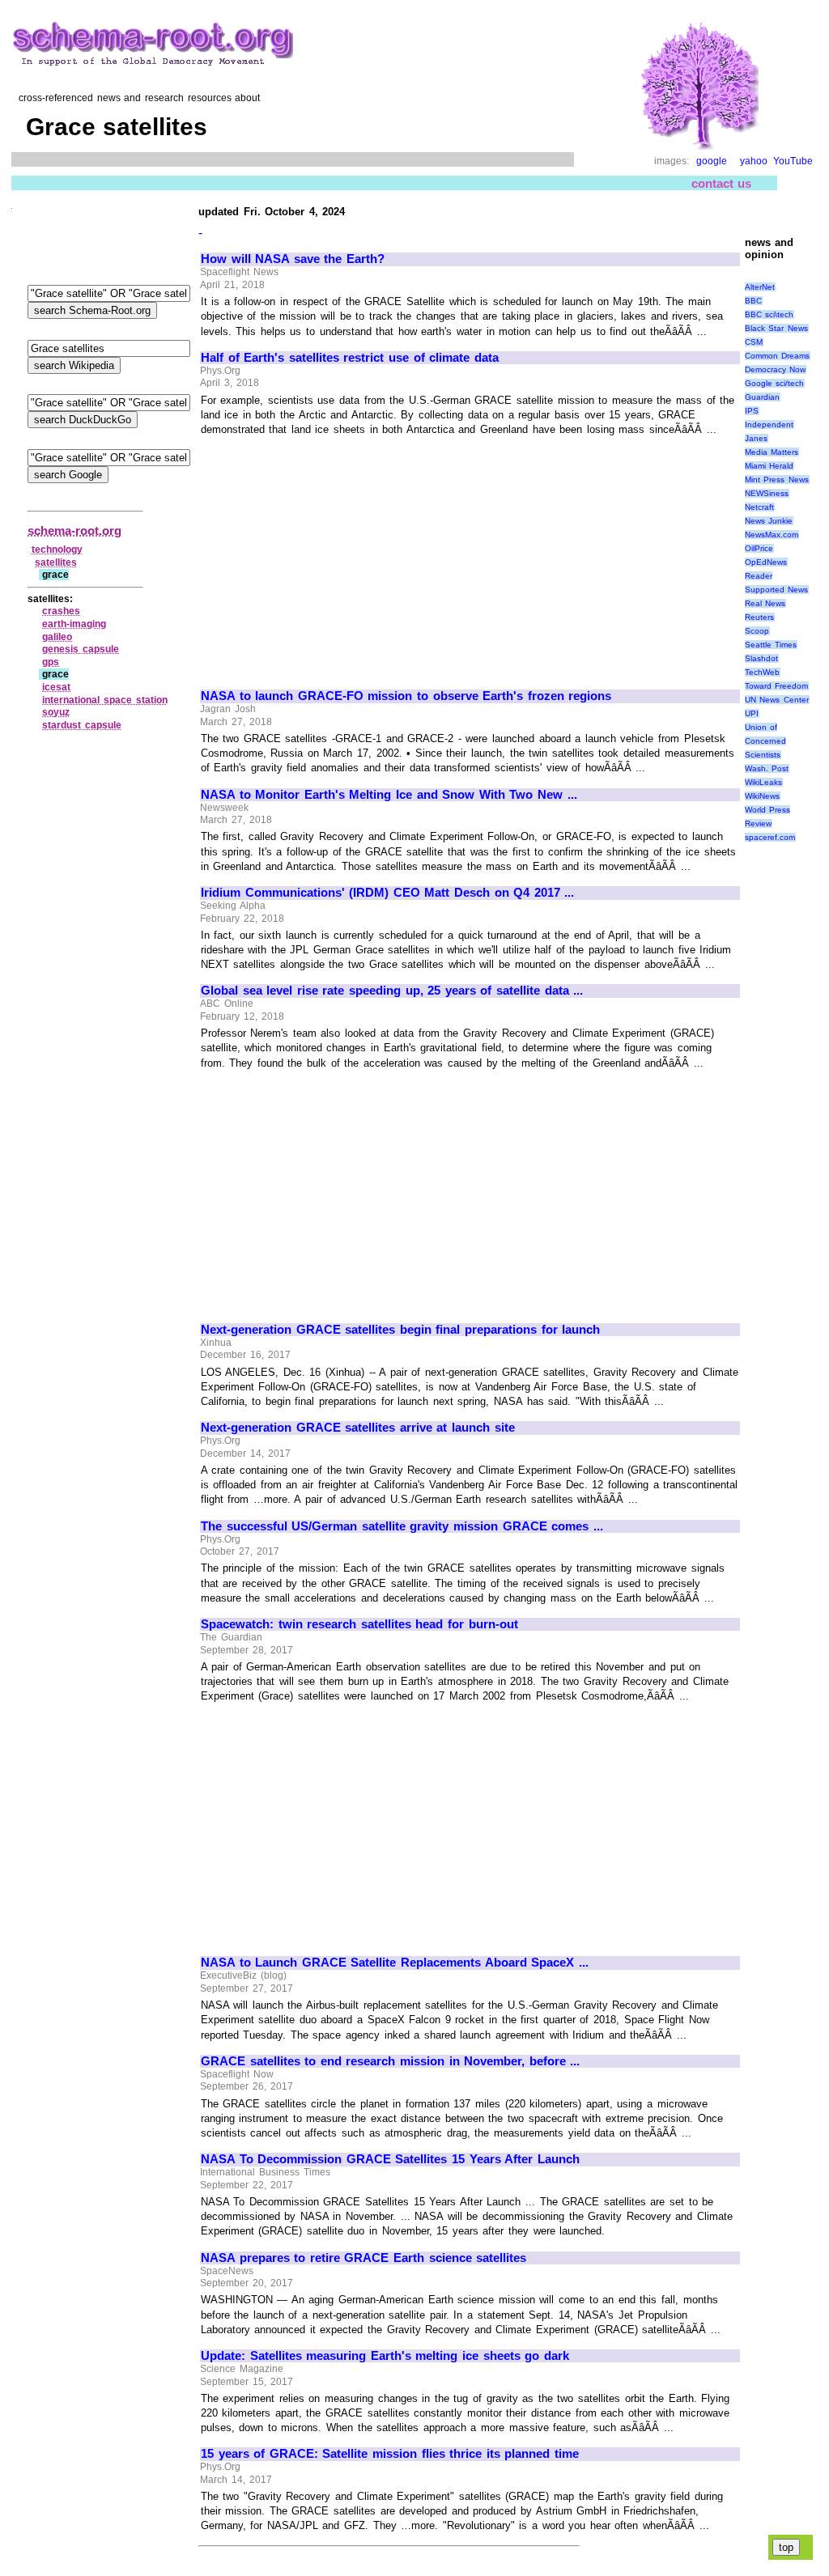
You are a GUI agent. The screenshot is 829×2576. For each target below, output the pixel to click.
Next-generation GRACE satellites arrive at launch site (358, 1428)
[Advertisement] (337, 556)
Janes (756, 438)
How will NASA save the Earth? (293, 259)
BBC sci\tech (769, 314)
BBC (753, 301)
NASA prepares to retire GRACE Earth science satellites (363, 2258)
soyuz (56, 712)
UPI (752, 713)
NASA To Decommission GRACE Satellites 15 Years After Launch (390, 2159)
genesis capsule (81, 649)
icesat (56, 687)
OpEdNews (766, 562)
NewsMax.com (772, 535)
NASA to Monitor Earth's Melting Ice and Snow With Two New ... (389, 795)
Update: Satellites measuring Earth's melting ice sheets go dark (385, 2356)
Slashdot (761, 658)
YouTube (793, 161)
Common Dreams (778, 356)
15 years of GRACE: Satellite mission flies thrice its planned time (390, 2454)
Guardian (762, 397)
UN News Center (777, 700)
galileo (57, 637)
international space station (104, 700)
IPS (752, 411)
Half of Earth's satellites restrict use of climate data (350, 358)
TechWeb (762, 672)
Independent (769, 424)
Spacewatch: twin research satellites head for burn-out (359, 1624)
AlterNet (760, 287)
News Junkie (769, 521)
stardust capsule (82, 725)
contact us (722, 183)
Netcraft (759, 507)
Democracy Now (776, 369)
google (712, 161)
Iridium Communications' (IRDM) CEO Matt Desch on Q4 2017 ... (387, 893)
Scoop (757, 631)
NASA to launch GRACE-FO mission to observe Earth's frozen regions (406, 696)
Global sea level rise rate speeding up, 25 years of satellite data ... (392, 991)
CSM (754, 342)
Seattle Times (771, 645)
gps (51, 662)
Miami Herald (769, 466)
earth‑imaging (74, 624)
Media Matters (772, 452)
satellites (56, 562)
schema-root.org (74, 530)
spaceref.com (770, 837)
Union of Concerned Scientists (765, 741)
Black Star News (776, 328)
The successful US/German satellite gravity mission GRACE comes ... (402, 1526)
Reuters (759, 617)
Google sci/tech (775, 383)
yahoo (754, 161)
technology (57, 550)
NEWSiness (767, 493)
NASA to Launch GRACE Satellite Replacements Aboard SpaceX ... (395, 1963)
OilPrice (759, 548)
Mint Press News (777, 480)
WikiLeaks (763, 782)
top (786, 2547)
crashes (61, 611)
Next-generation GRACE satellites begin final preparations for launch (400, 1330)
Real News (765, 603)
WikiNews (762, 796)
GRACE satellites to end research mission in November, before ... (390, 2061)
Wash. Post (767, 768)
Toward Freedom (777, 686)
